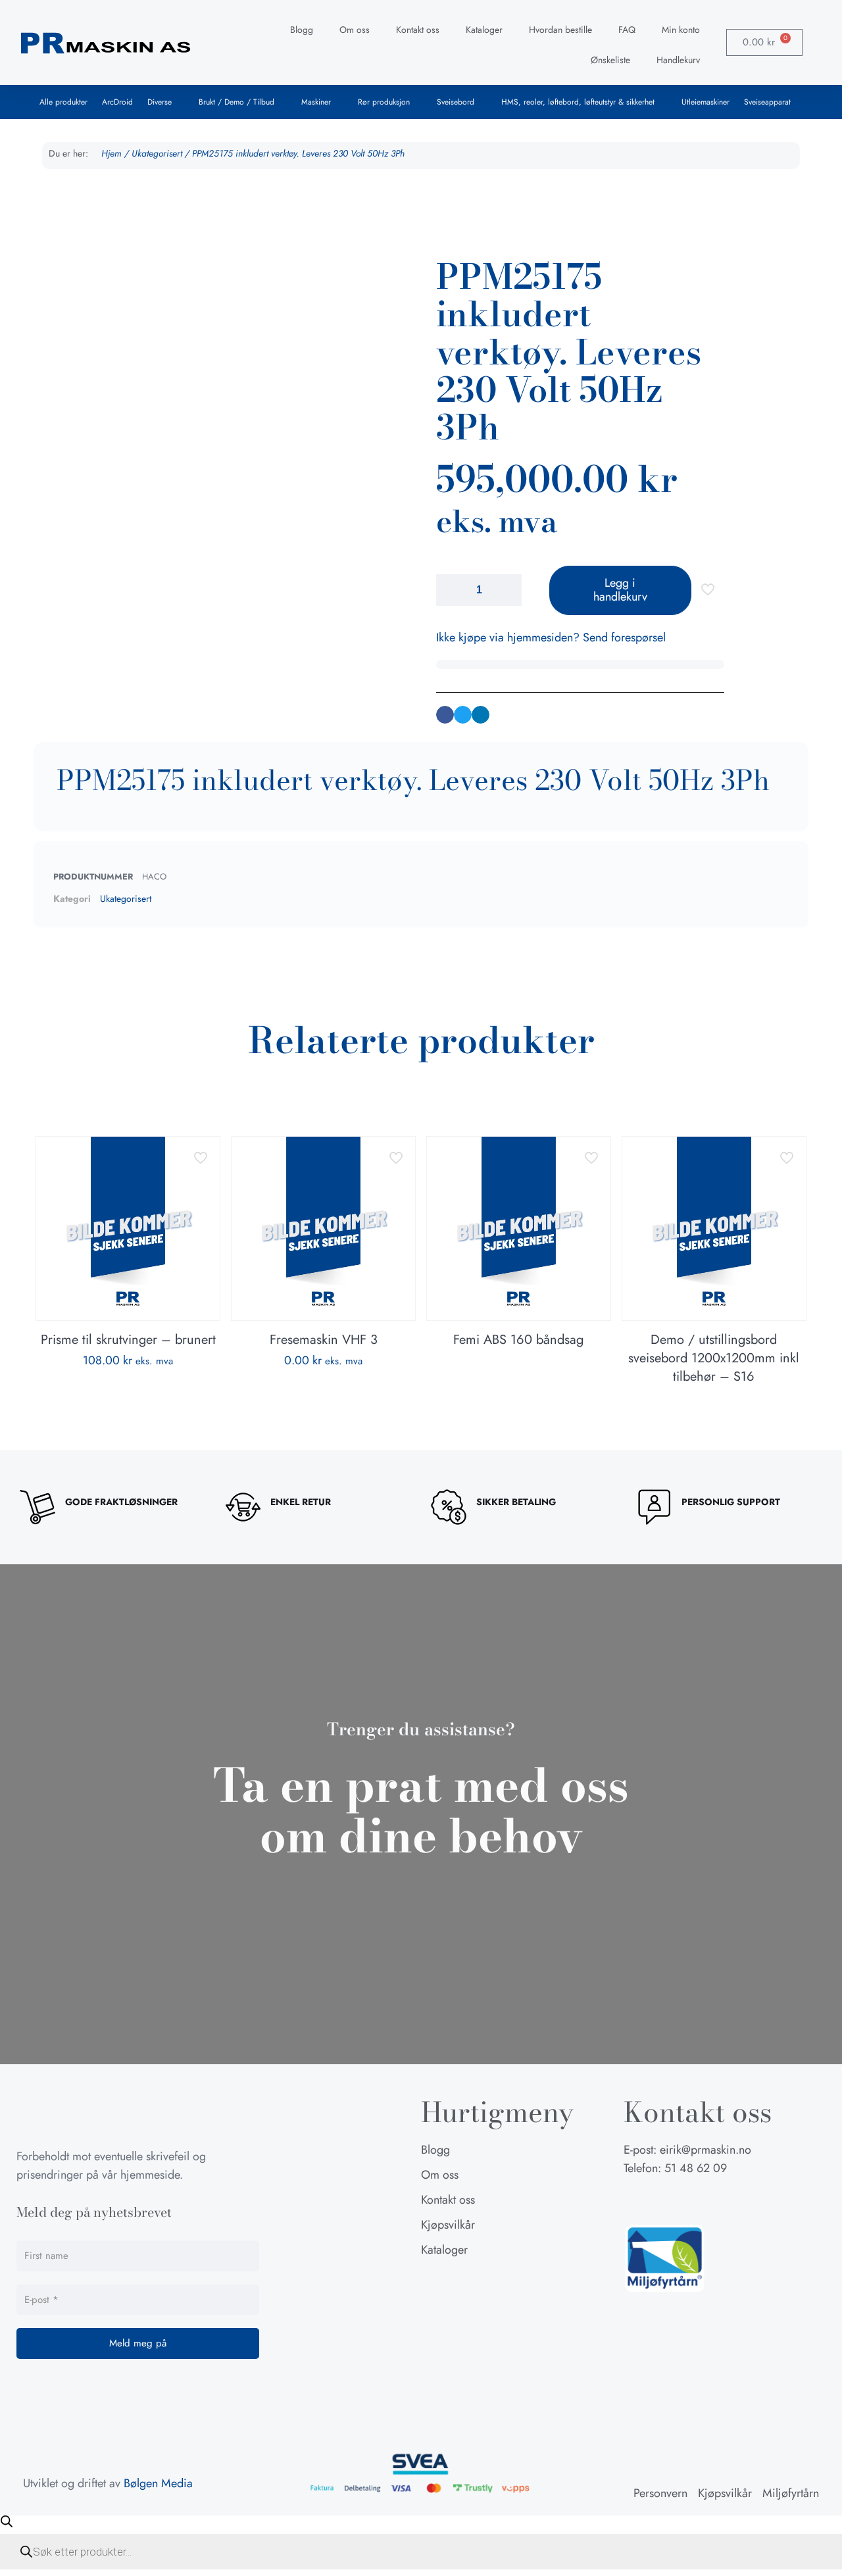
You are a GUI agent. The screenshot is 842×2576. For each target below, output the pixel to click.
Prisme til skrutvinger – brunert (128, 1340)
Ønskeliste (610, 60)
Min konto (681, 30)
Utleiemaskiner (706, 102)
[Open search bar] (7, 2521)
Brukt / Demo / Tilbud (236, 102)
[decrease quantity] (451, 590)
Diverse (160, 102)
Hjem (111, 153)
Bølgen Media (158, 2483)
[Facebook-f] (633, 2200)
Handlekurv (678, 60)
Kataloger (484, 30)
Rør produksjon (384, 102)
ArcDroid (117, 102)
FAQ (627, 30)
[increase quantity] (507, 590)
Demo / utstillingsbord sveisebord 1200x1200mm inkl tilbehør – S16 (714, 1358)
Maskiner (316, 102)
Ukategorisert (157, 153)
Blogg (302, 30)
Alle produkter (63, 102)
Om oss (355, 30)
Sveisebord (456, 102)
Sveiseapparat (767, 102)
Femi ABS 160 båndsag (518, 1340)
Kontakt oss (418, 30)
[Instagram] (666, 2200)
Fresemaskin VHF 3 (324, 1340)
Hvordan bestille (560, 30)
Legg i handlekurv (620, 590)
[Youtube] (699, 2200)
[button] (445, 715)
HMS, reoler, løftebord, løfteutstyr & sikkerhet (578, 102)
